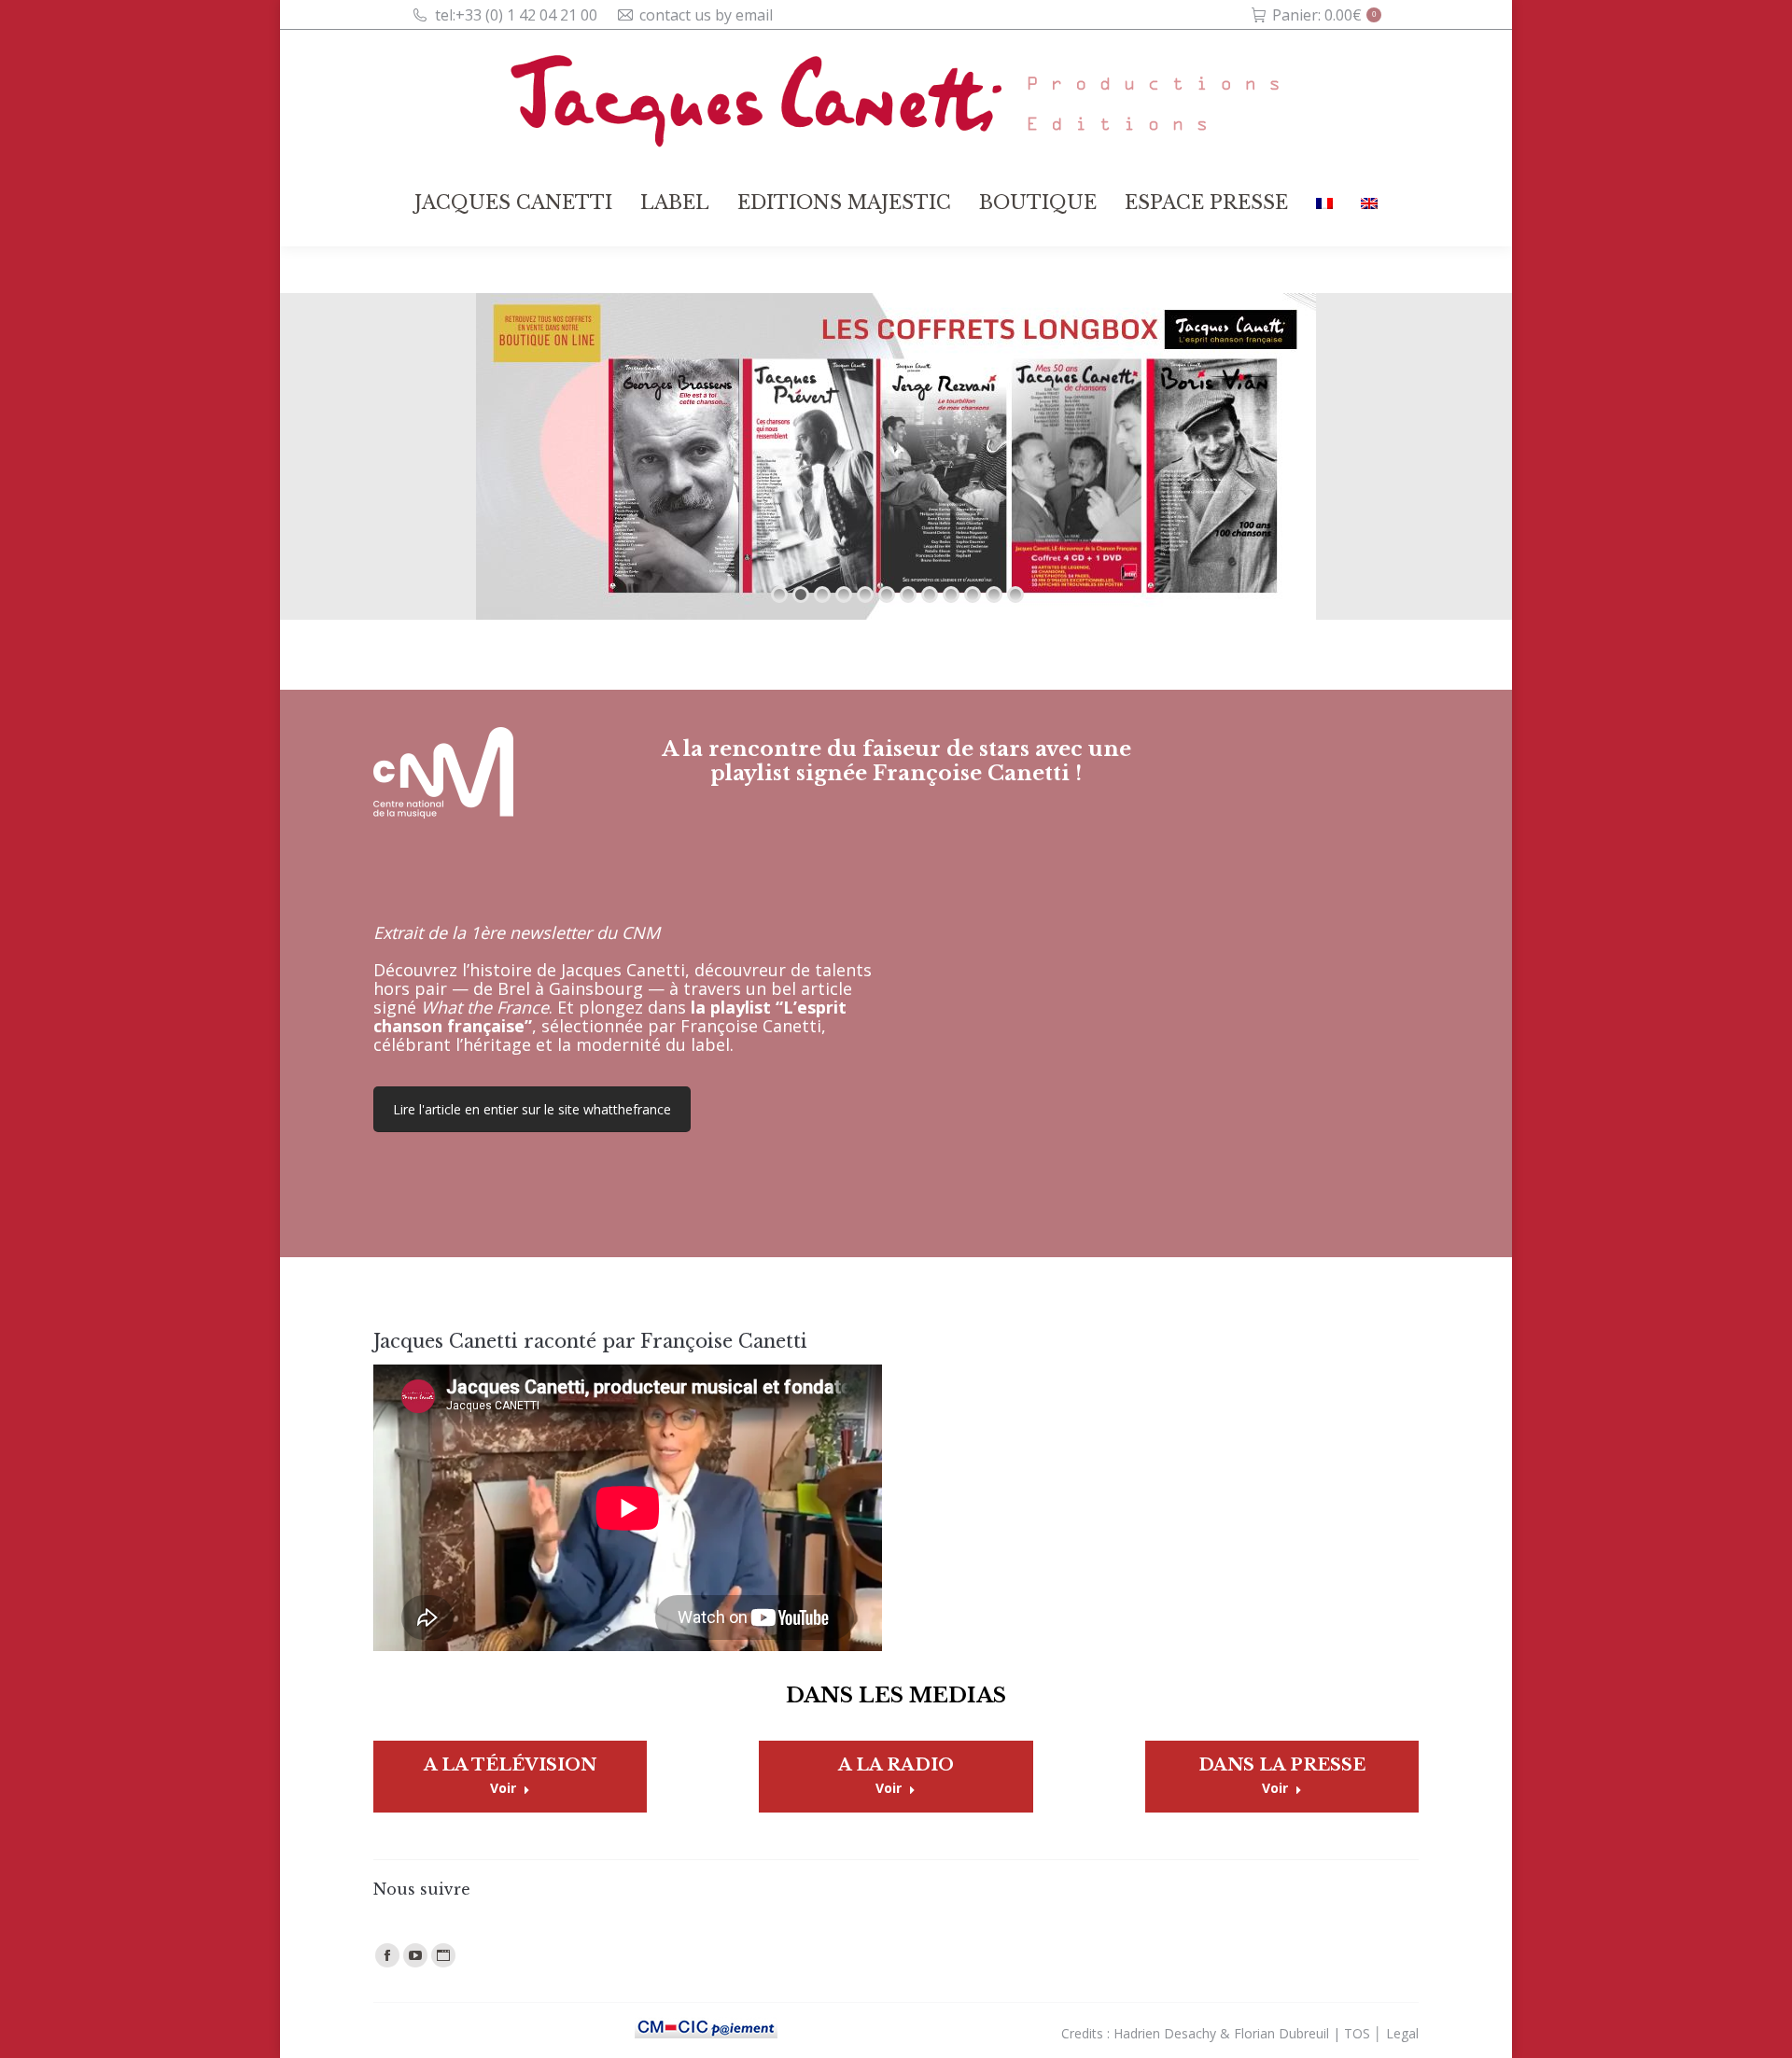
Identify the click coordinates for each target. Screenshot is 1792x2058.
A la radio (896, 1765)
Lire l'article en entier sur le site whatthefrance (532, 1109)
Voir (503, 1788)
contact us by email (706, 15)
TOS (1357, 2033)
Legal (1402, 2033)
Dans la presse (1282, 1765)
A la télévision (510, 1765)
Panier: (1324, 15)
